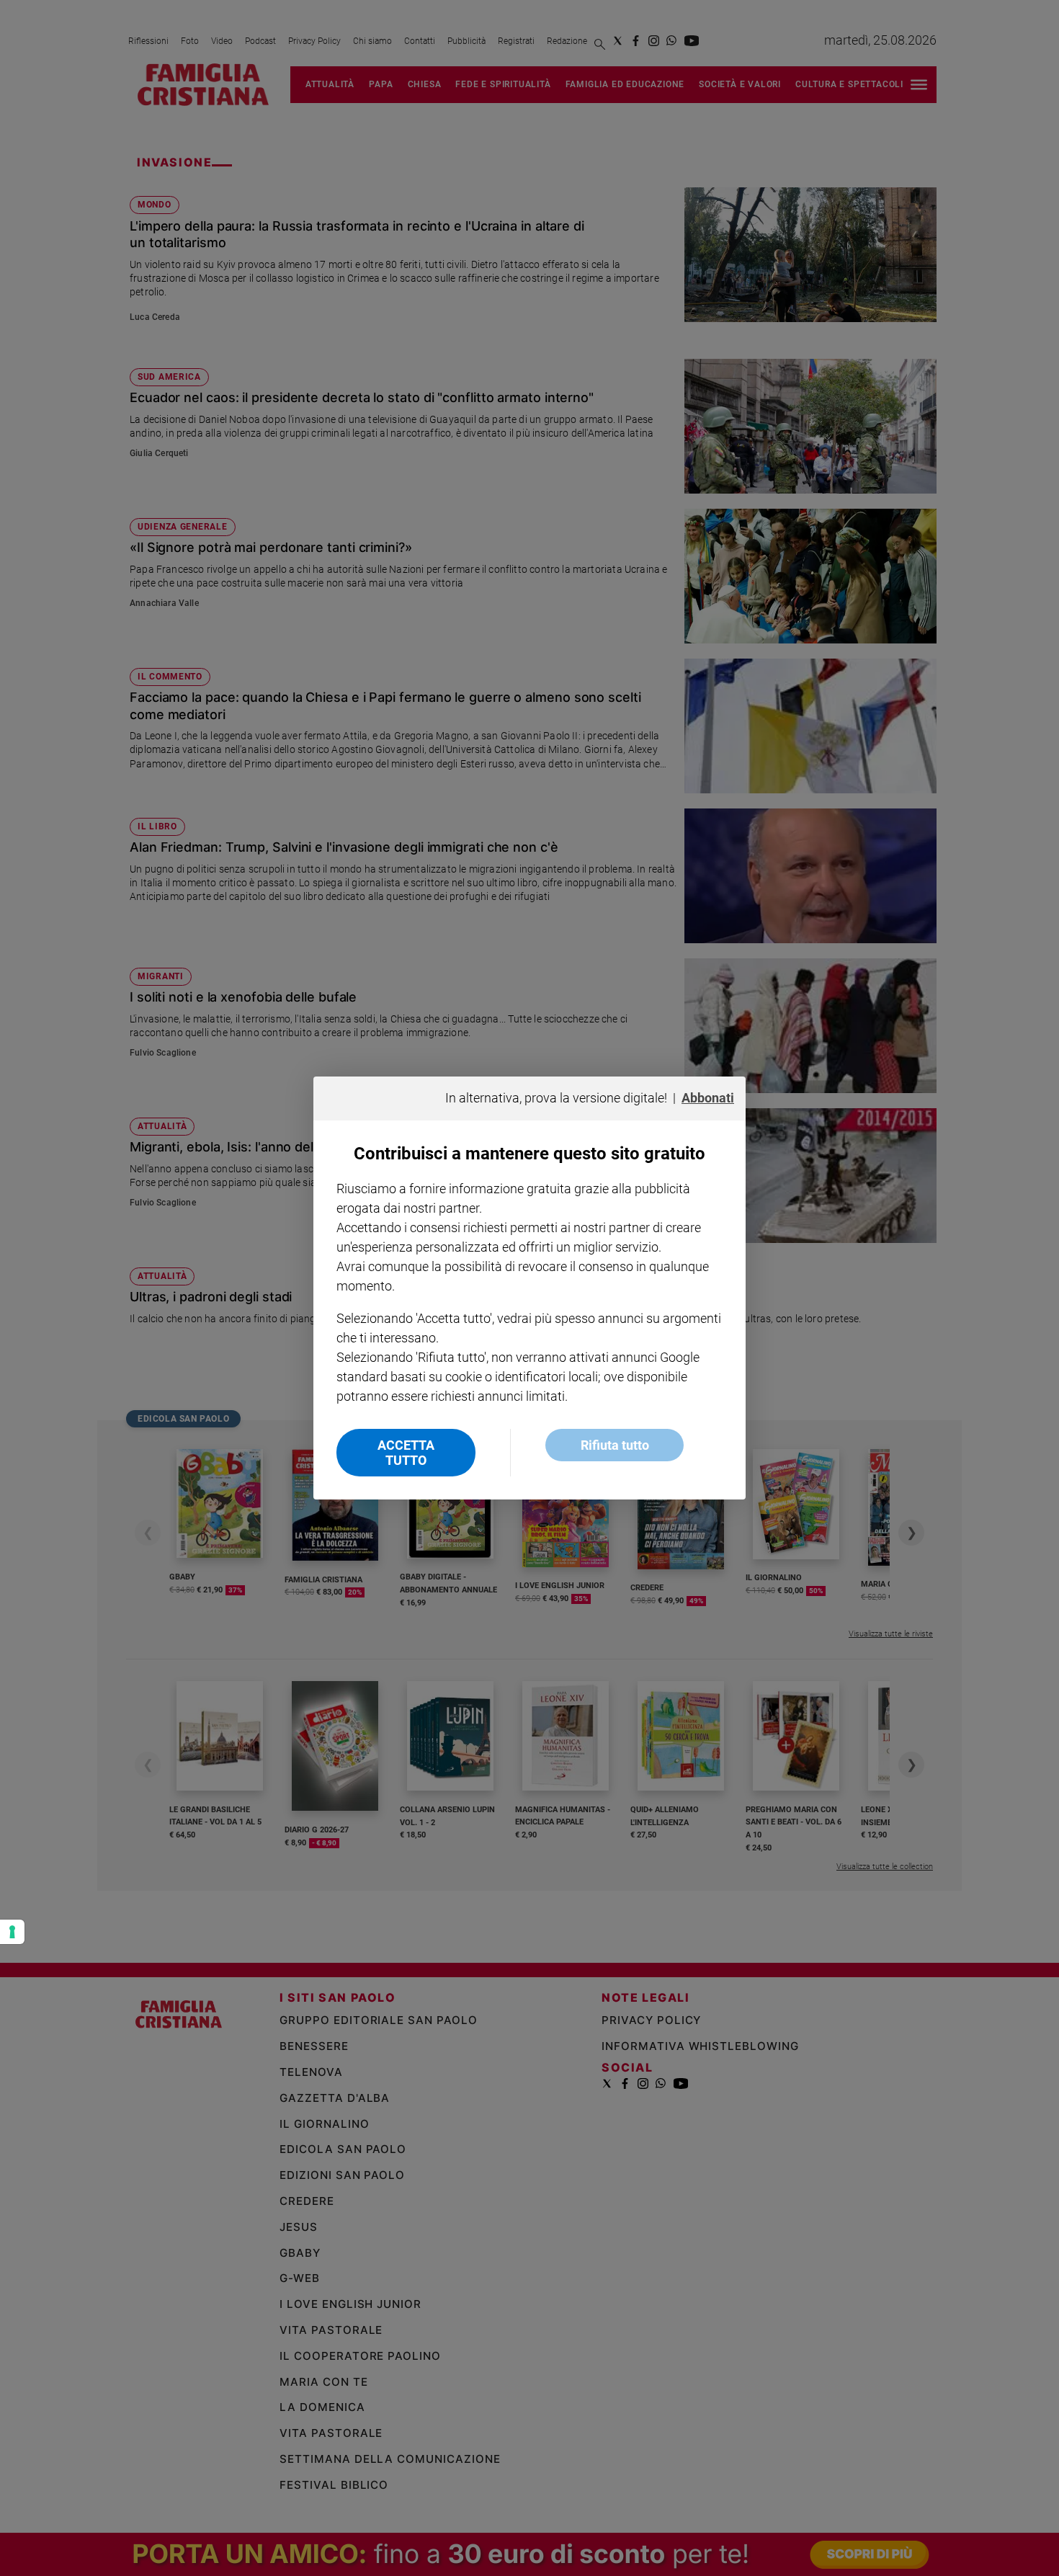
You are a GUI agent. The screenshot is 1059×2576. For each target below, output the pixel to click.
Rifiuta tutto (615, 1445)
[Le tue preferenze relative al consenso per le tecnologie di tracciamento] (12, 1932)
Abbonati (708, 1098)
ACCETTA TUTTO (406, 1453)
